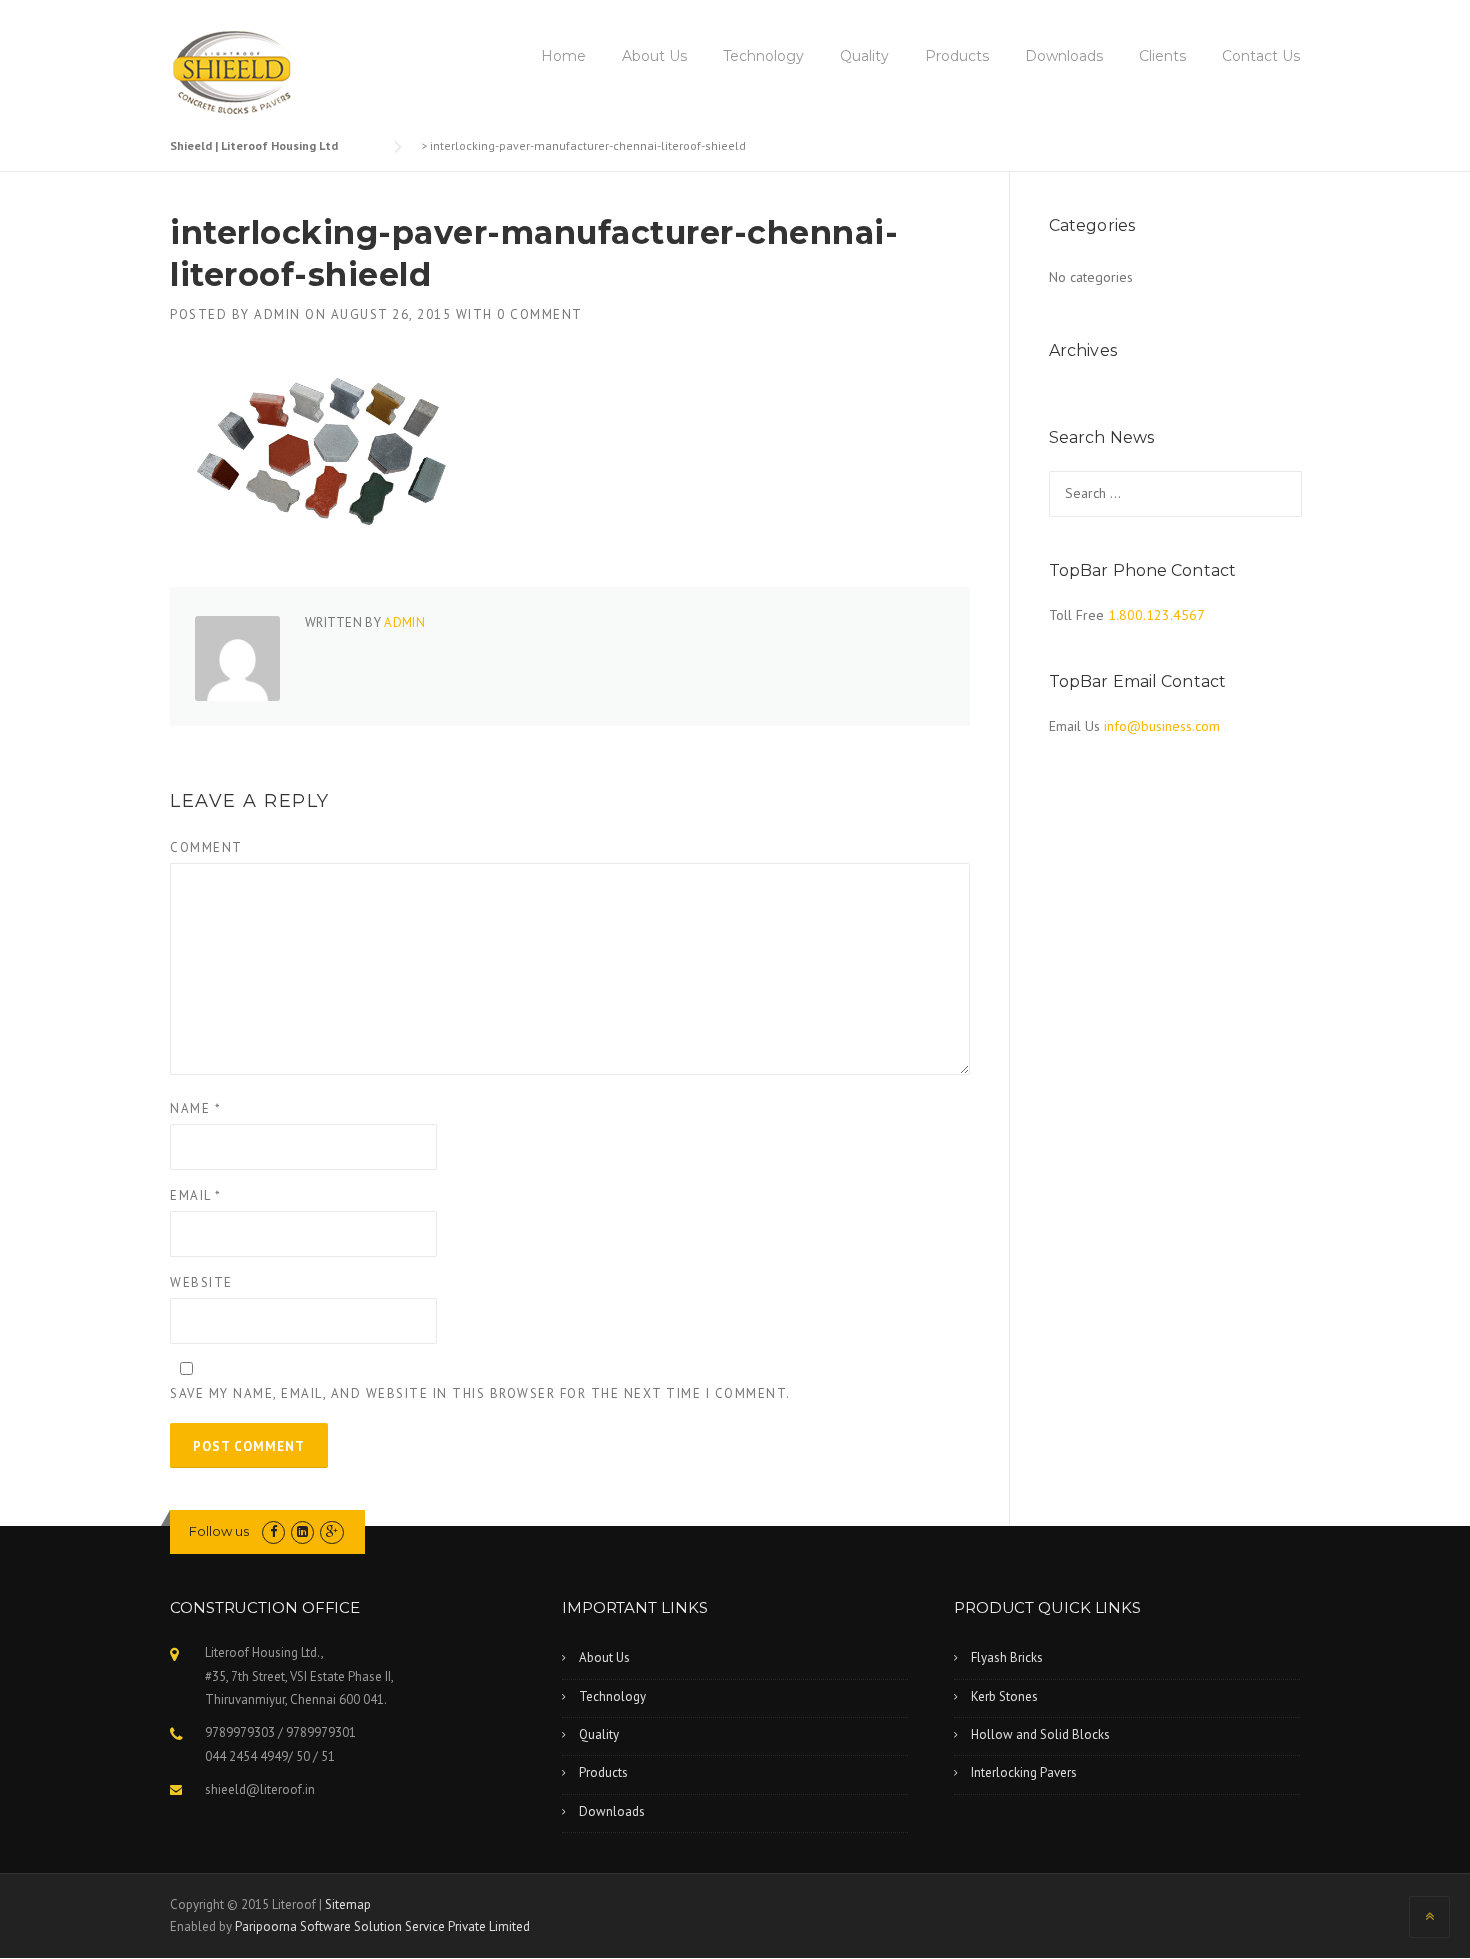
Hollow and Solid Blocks (1040, 1734)
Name (195, 1108)
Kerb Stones (1004, 1696)
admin (277, 314)
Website (201, 1282)
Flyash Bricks (1007, 1657)
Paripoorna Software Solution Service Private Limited (382, 1926)
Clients (1162, 56)
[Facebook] (273, 1531)
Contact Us (1261, 56)
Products (957, 56)
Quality (864, 56)
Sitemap (348, 1904)
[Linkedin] (302, 1531)
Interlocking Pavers (1024, 1772)
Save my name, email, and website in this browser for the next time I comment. (480, 1393)
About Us (654, 56)
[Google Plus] (331, 1531)
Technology (763, 56)
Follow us (219, 1531)
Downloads (1064, 56)
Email (196, 1195)
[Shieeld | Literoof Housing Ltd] (236, 74)
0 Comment (540, 314)
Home (563, 56)
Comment (206, 847)
